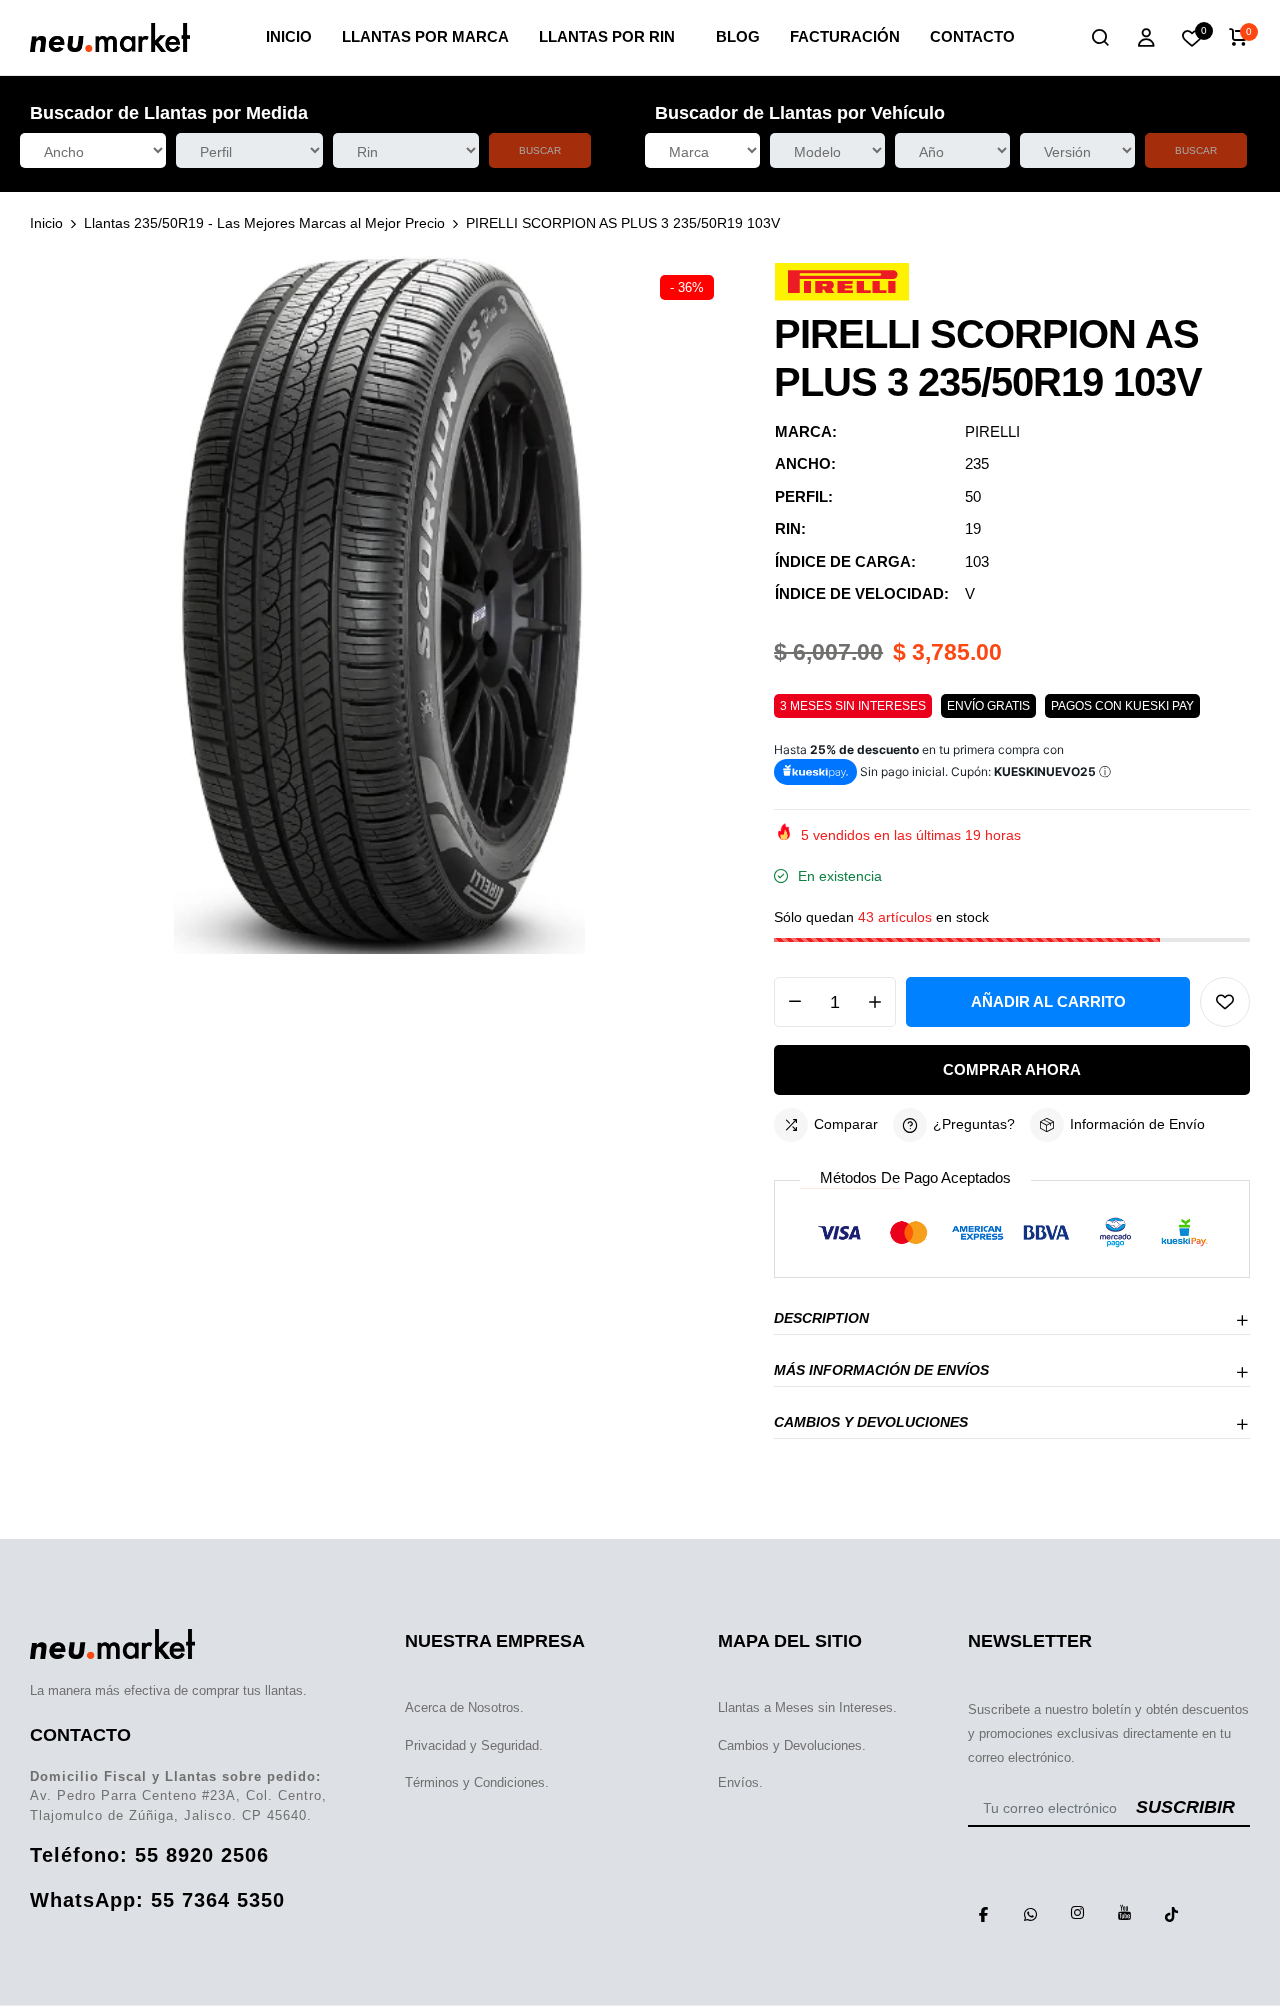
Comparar (846, 1124)
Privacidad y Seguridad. (474, 1745)
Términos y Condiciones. (477, 1782)
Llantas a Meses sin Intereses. (807, 1707)
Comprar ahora (1012, 1069)
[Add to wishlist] (1225, 1002)
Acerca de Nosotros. (464, 1707)
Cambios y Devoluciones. (792, 1745)
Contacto (972, 36)
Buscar (540, 150)
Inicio (289, 36)
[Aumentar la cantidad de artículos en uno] (875, 1002)
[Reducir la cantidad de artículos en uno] (795, 1002)
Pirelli (992, 431)
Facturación (845, 36)
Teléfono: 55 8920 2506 (149, 1855)
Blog (738, 36)
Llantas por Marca (425, 36)
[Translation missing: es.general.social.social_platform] (984, 1913)
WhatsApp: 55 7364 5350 (157, 1900)
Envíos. (740, 1782)
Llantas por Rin (607, 36)
